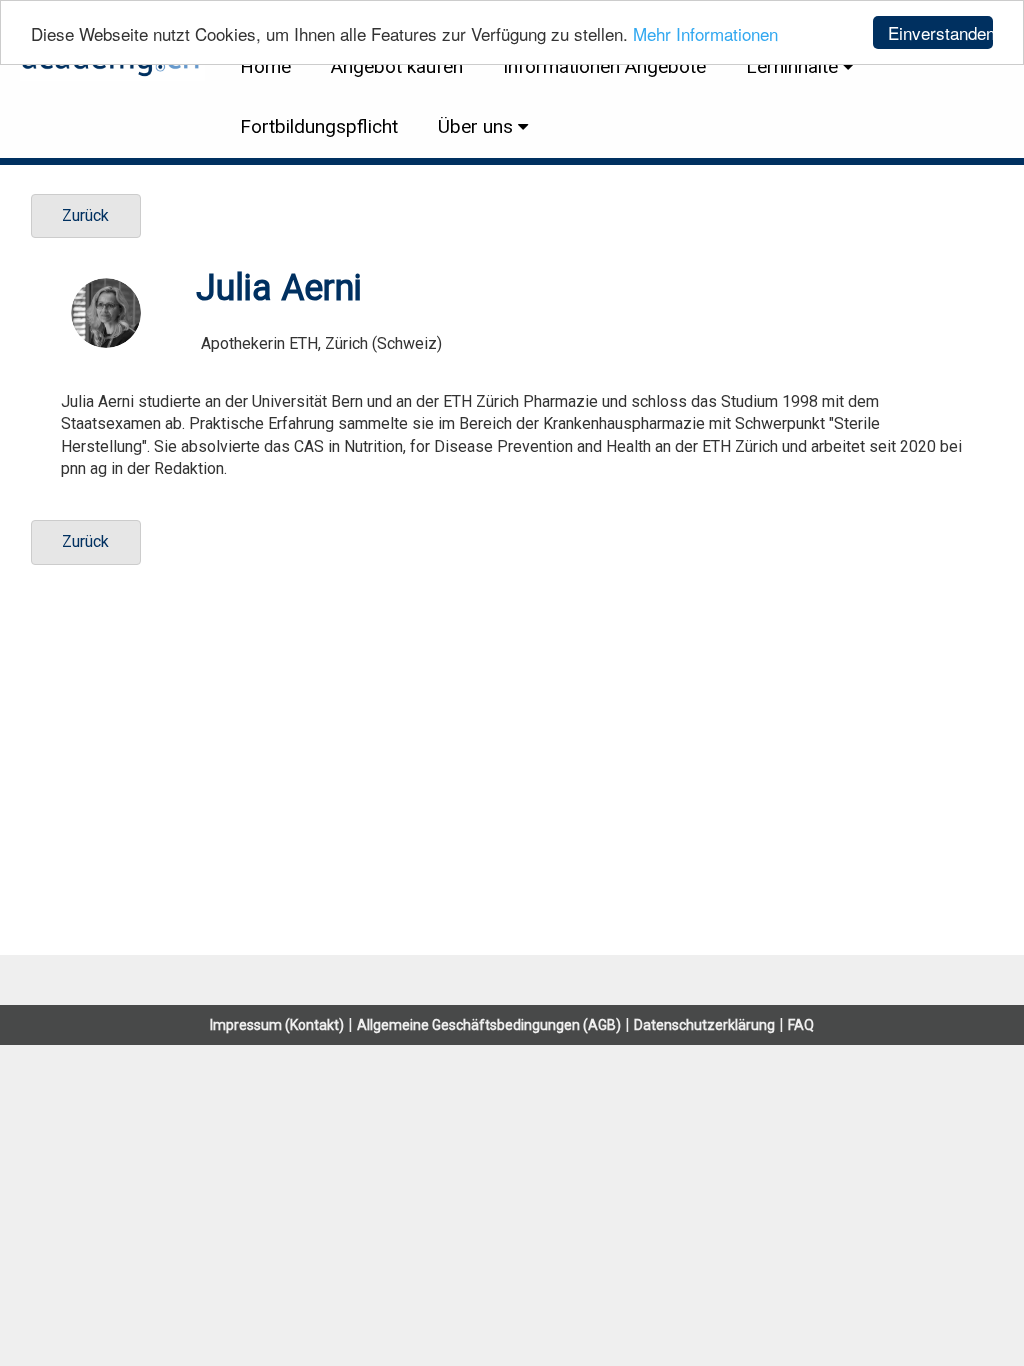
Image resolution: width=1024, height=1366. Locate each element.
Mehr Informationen (705, 33)
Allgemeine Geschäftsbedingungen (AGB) (489, 1025)
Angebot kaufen (397, 66)
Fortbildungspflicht (319, 126)
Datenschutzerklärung (704, 1025)
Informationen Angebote (604, 66)
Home (265, 66)
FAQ (801, 1025)
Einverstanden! (940, 32)
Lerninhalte (792, 66)
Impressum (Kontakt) (277, 1025)
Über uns (475, 126)
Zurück (85, 215)
